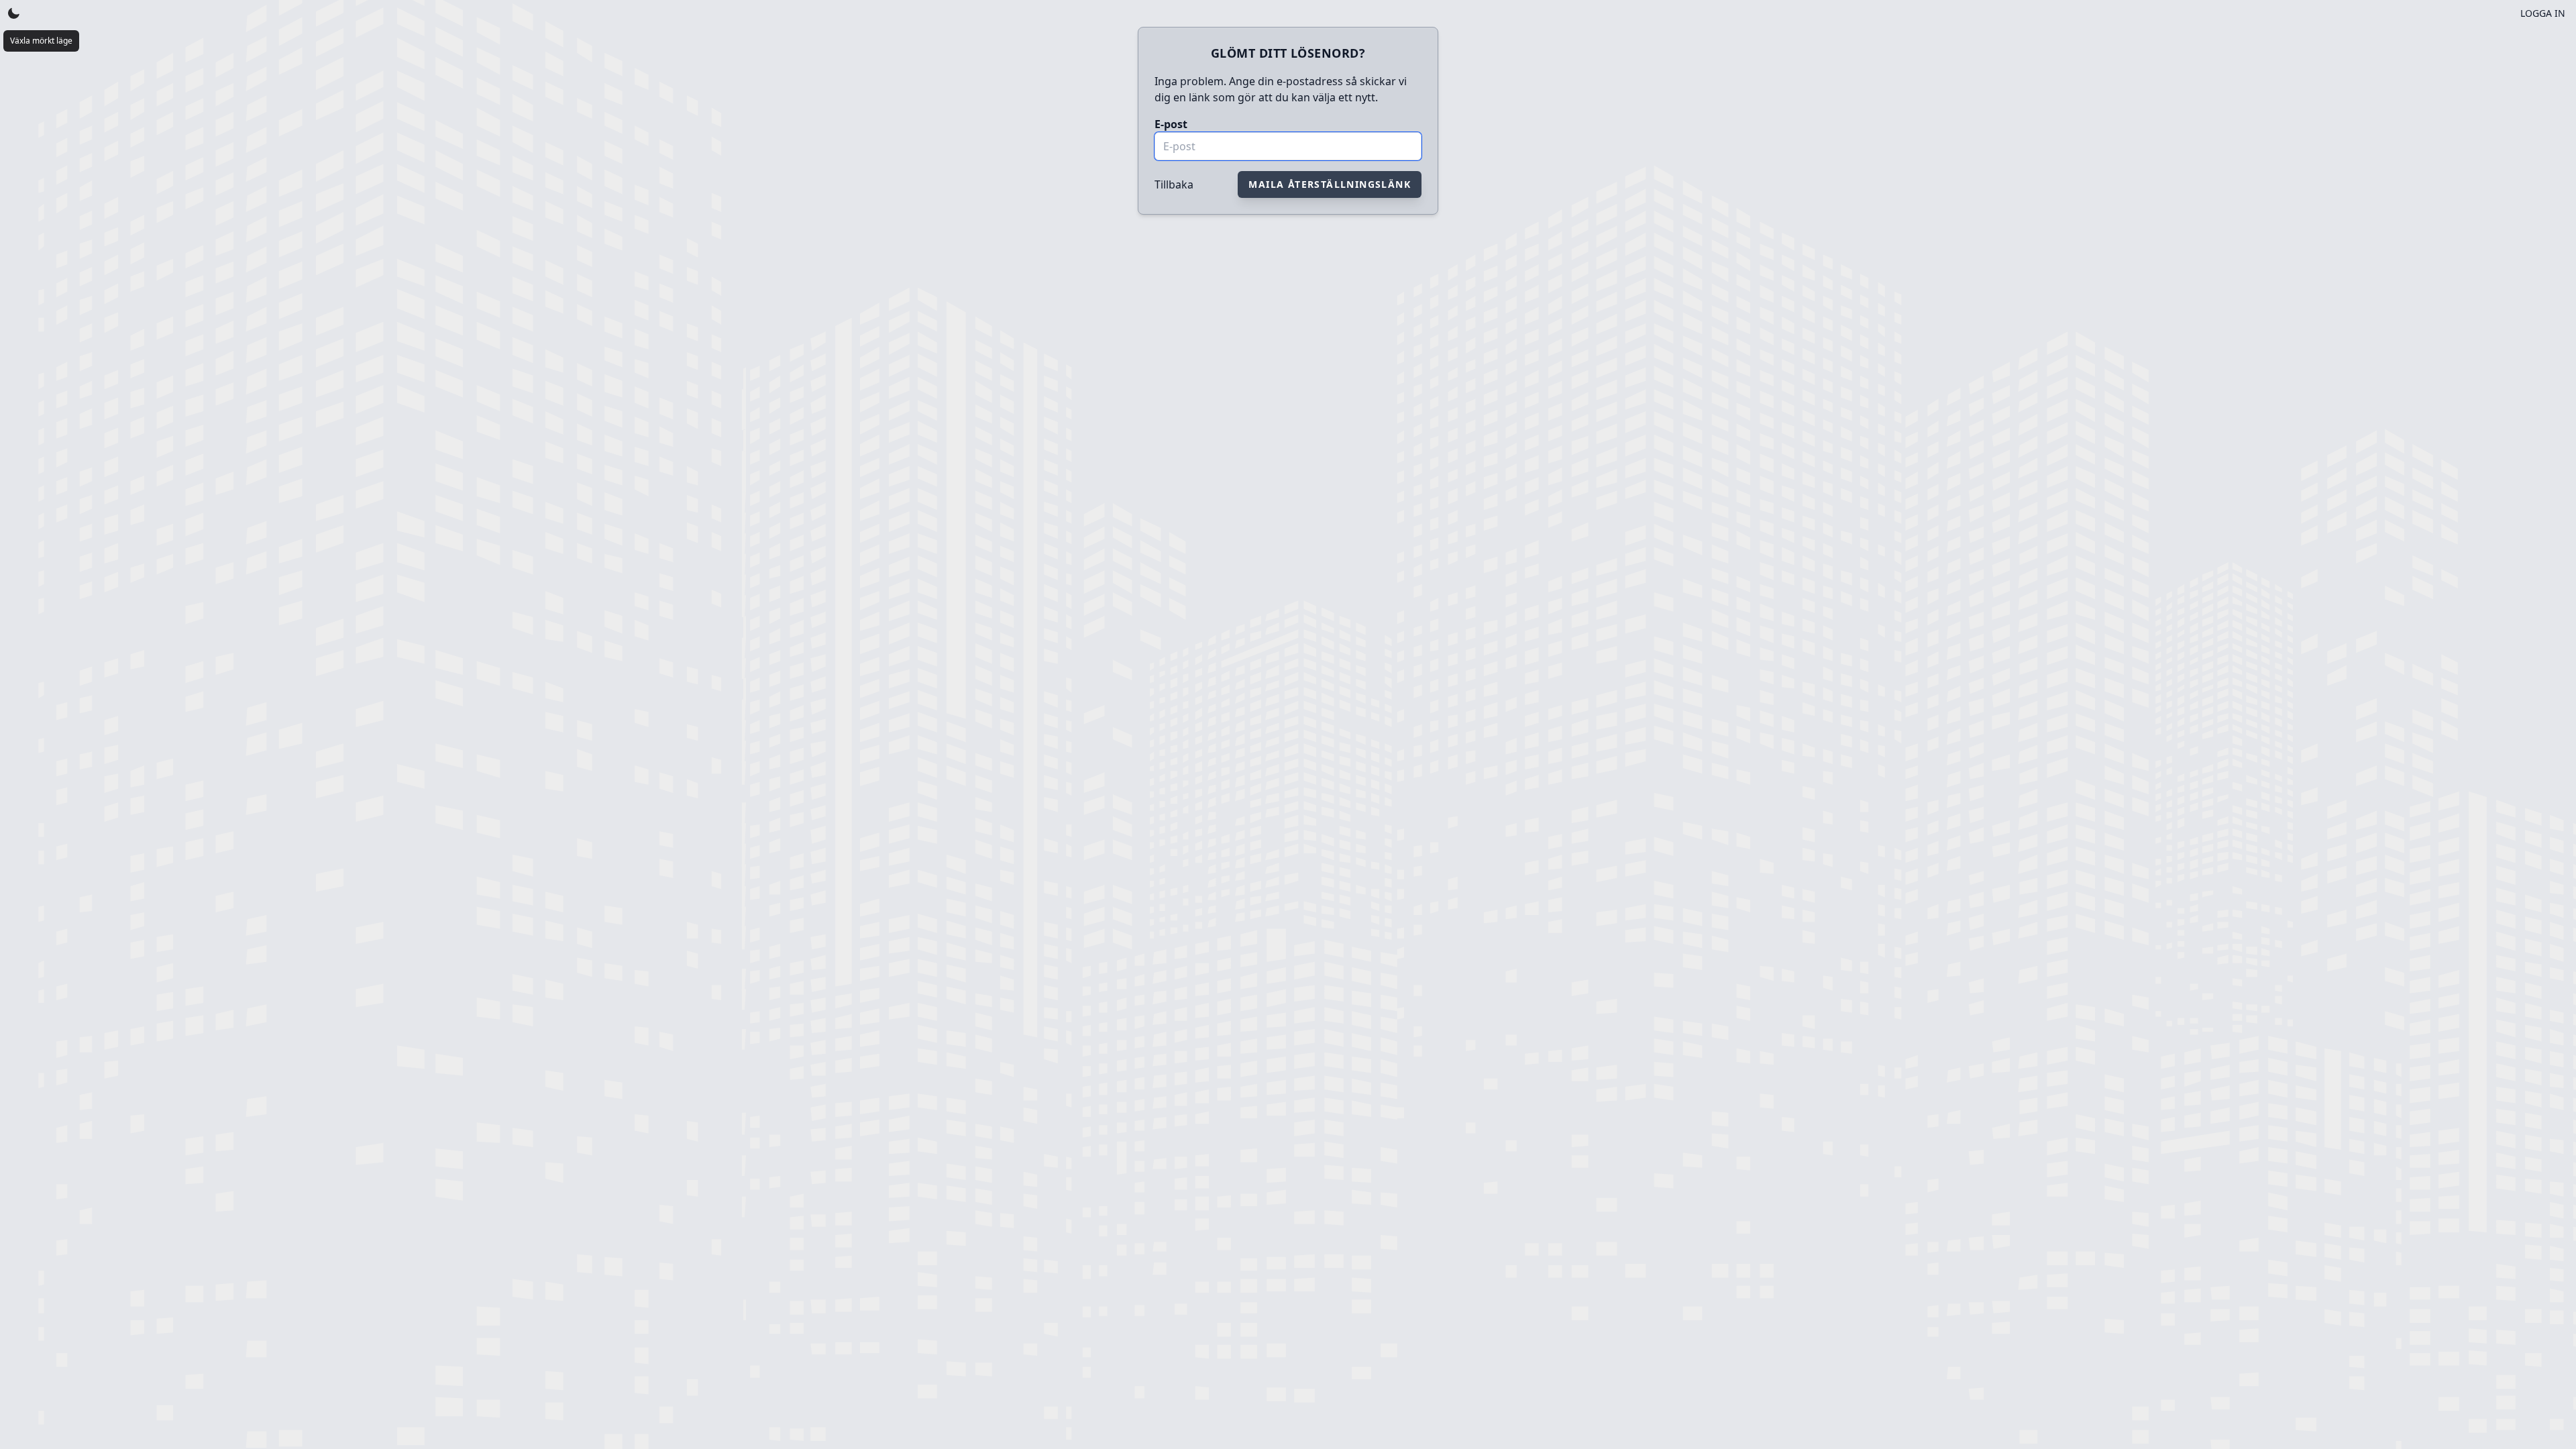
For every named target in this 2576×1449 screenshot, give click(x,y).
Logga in (2543, 13)
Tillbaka (1174, 184)
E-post (1171, 124)
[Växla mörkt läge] (13, 13)
